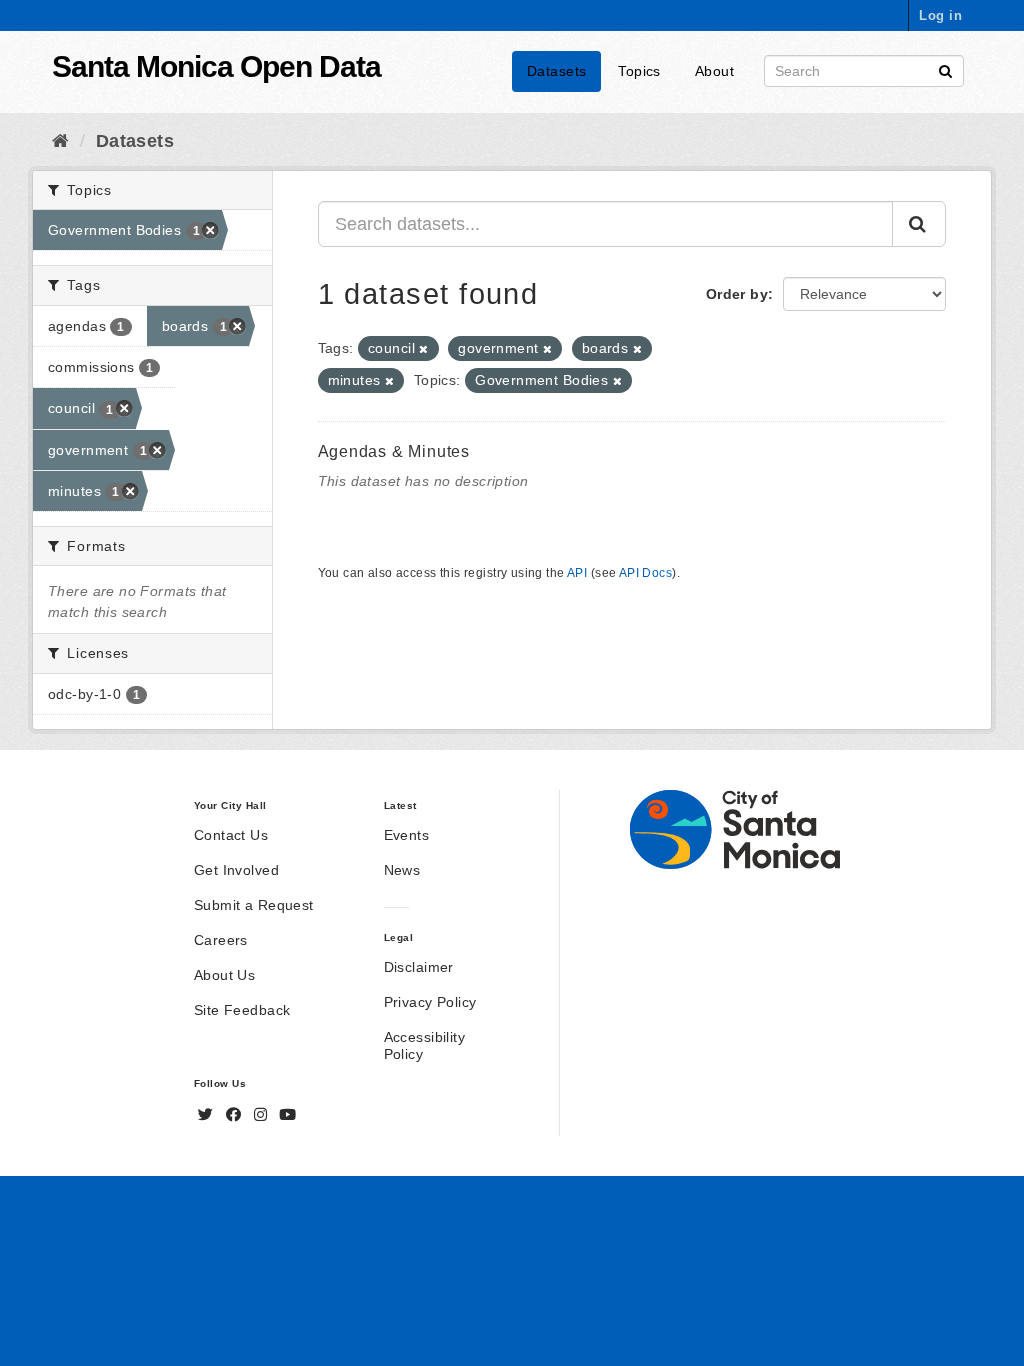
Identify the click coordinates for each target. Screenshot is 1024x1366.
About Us (224, 975)
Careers (221, 940)
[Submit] (945, 69)
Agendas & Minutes (394, 451)
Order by (737, 294)
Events (407, 835)
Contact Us (231, 835)
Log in (940, 15)
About (714, 71)
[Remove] (423, 349)
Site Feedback (242, 1010)
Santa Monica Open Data (216, 66)
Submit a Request (254, 905)
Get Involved (236, 870)
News (402, 870)
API (577, 573)
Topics (639, 71)
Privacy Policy (430, 1002)
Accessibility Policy (424, 1045)
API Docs (645, 573)
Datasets (556, 71)
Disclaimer (419, 967)
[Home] (60, 141)
